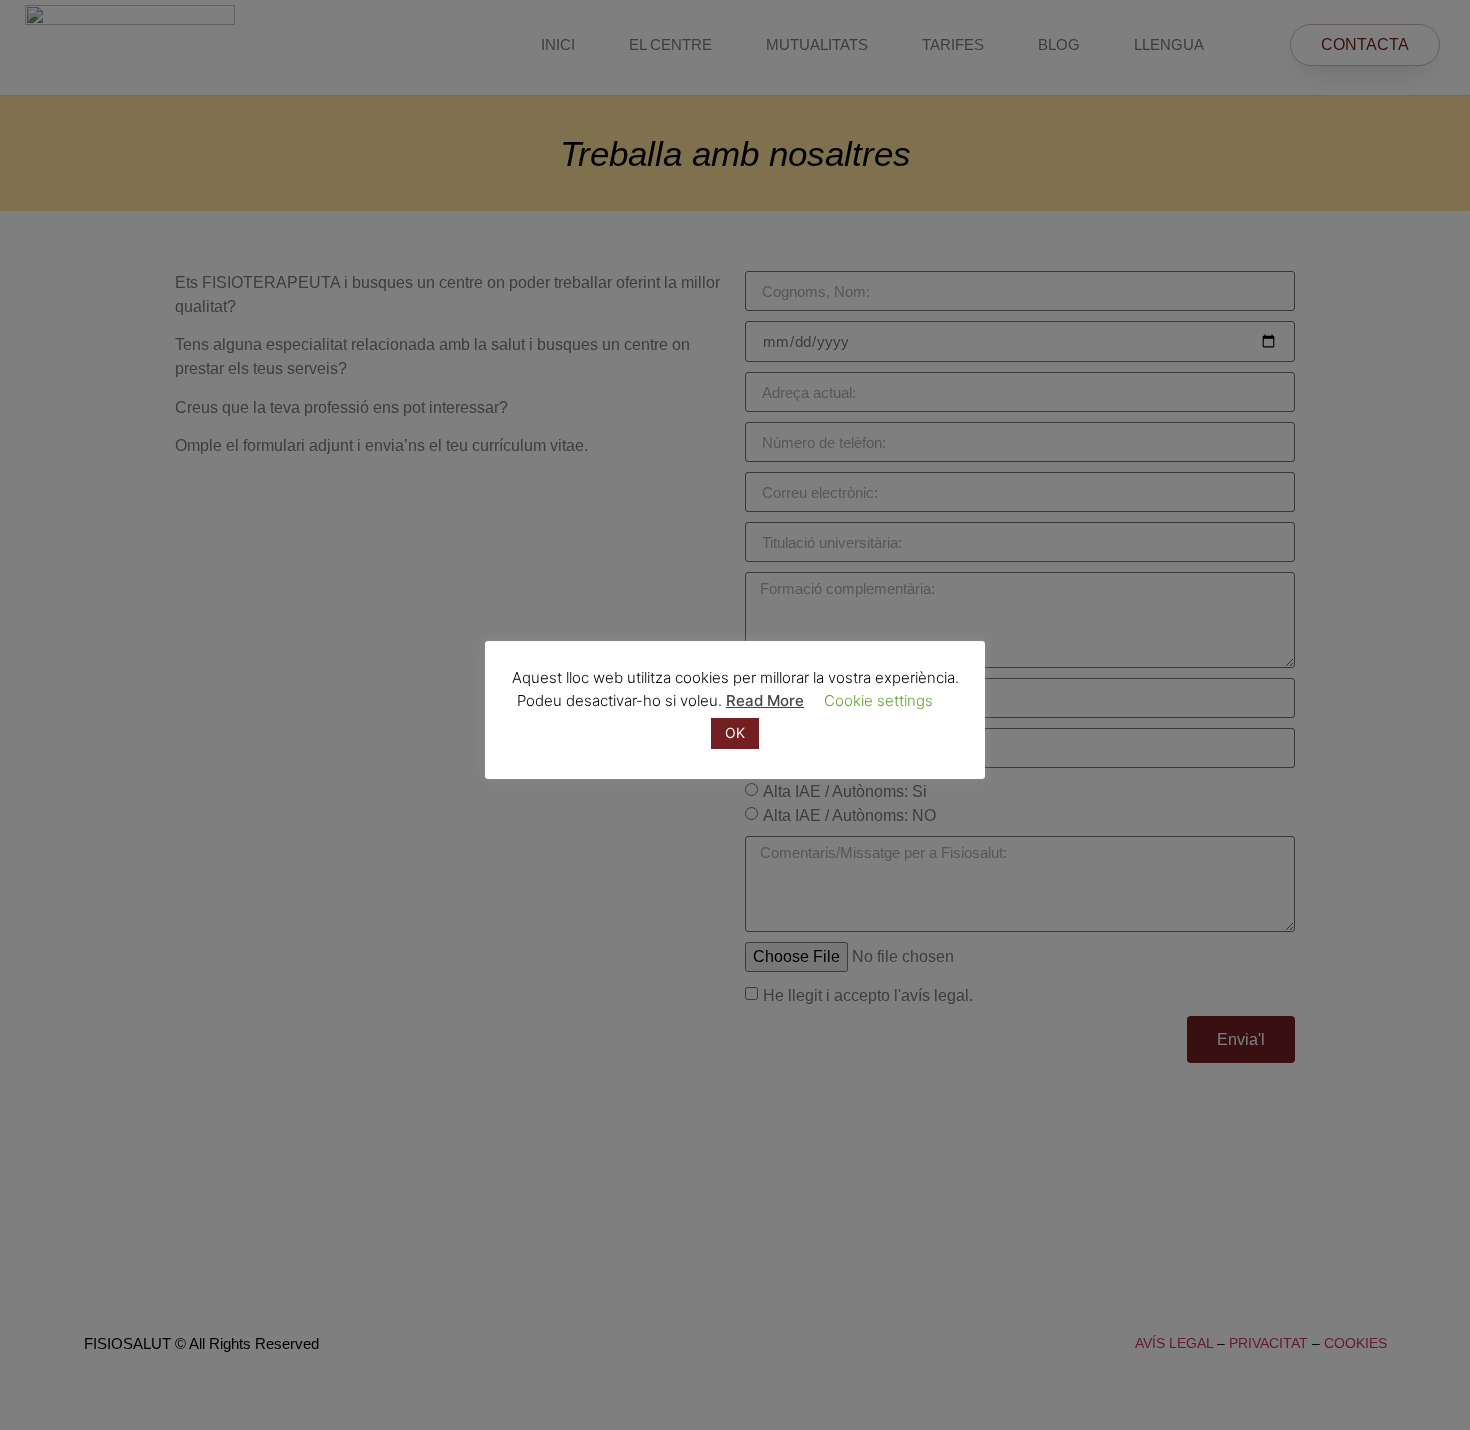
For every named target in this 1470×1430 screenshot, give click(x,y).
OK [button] (735, 732)
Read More (765, 700)
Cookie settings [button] (878, 700)
